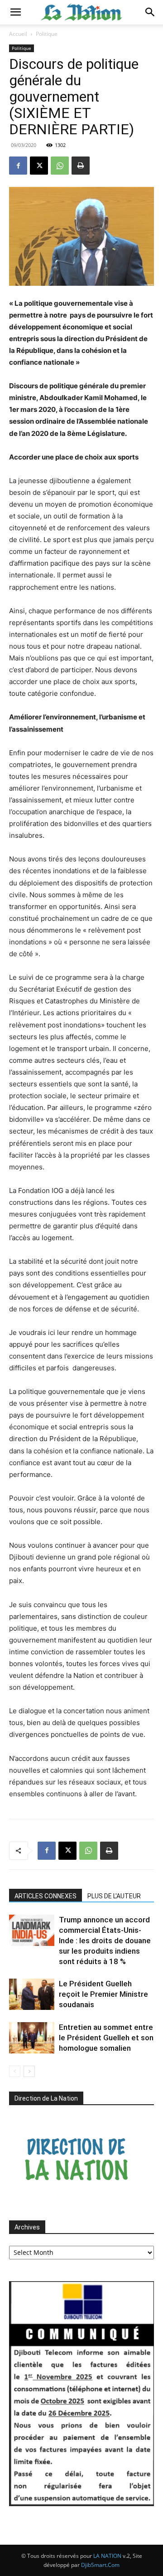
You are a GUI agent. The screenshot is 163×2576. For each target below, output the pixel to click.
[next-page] (29, 2071)
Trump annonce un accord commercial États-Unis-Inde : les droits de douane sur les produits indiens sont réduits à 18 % (105, 1941)
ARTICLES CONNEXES (46, 1896)
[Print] (81, 166)
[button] (15, 12)
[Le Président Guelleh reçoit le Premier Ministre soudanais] (32, 1994)
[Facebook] (18, 166)
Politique (47, 34)
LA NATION (107, 2556)
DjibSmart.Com (100, 2565)
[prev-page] (15, 2071)
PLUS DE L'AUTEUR (114, 1896)
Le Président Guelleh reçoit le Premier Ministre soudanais (103, 1994)
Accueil (18, 34)
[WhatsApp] (60, 166)
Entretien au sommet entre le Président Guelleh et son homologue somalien (106, 2038)
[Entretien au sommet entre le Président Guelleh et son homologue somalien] (32, 2038)
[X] (39, 166)
